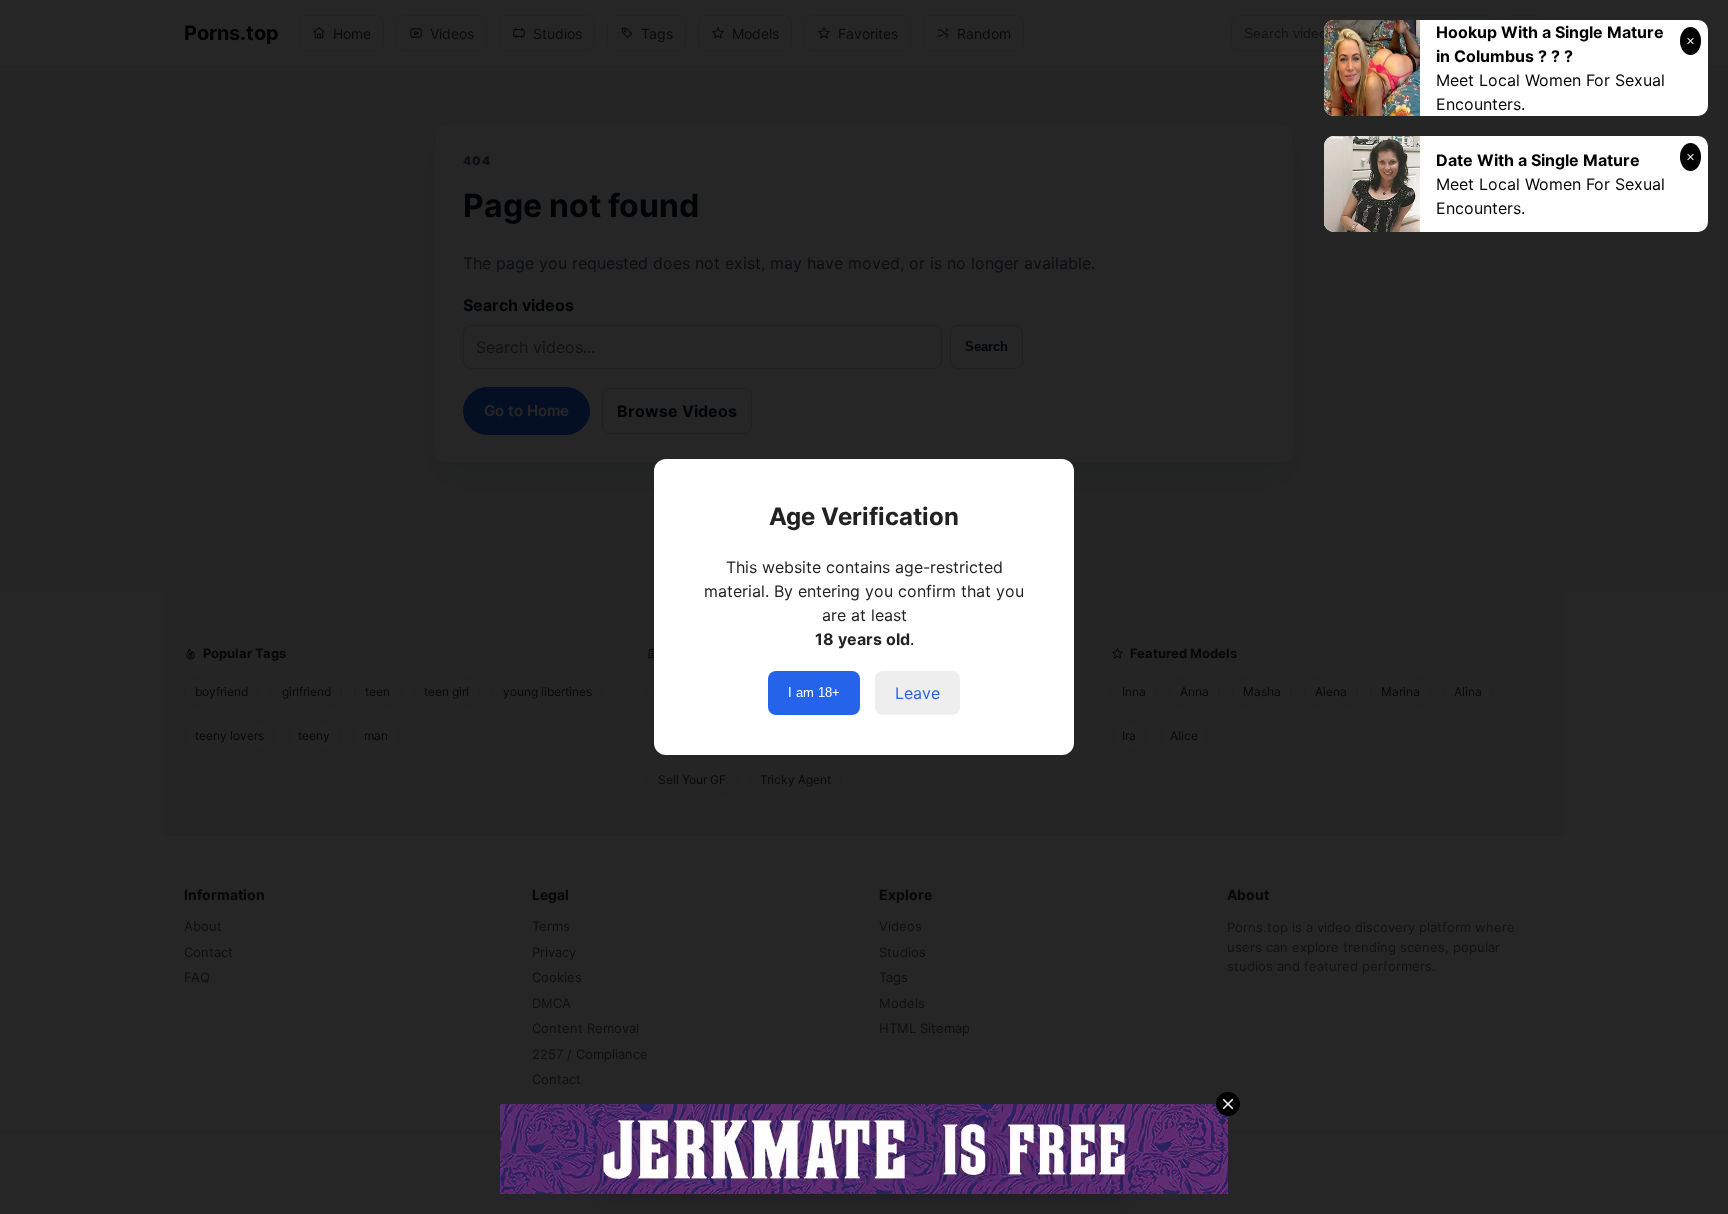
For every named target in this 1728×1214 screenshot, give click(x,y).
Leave (917, 693)
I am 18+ (814, 692)
